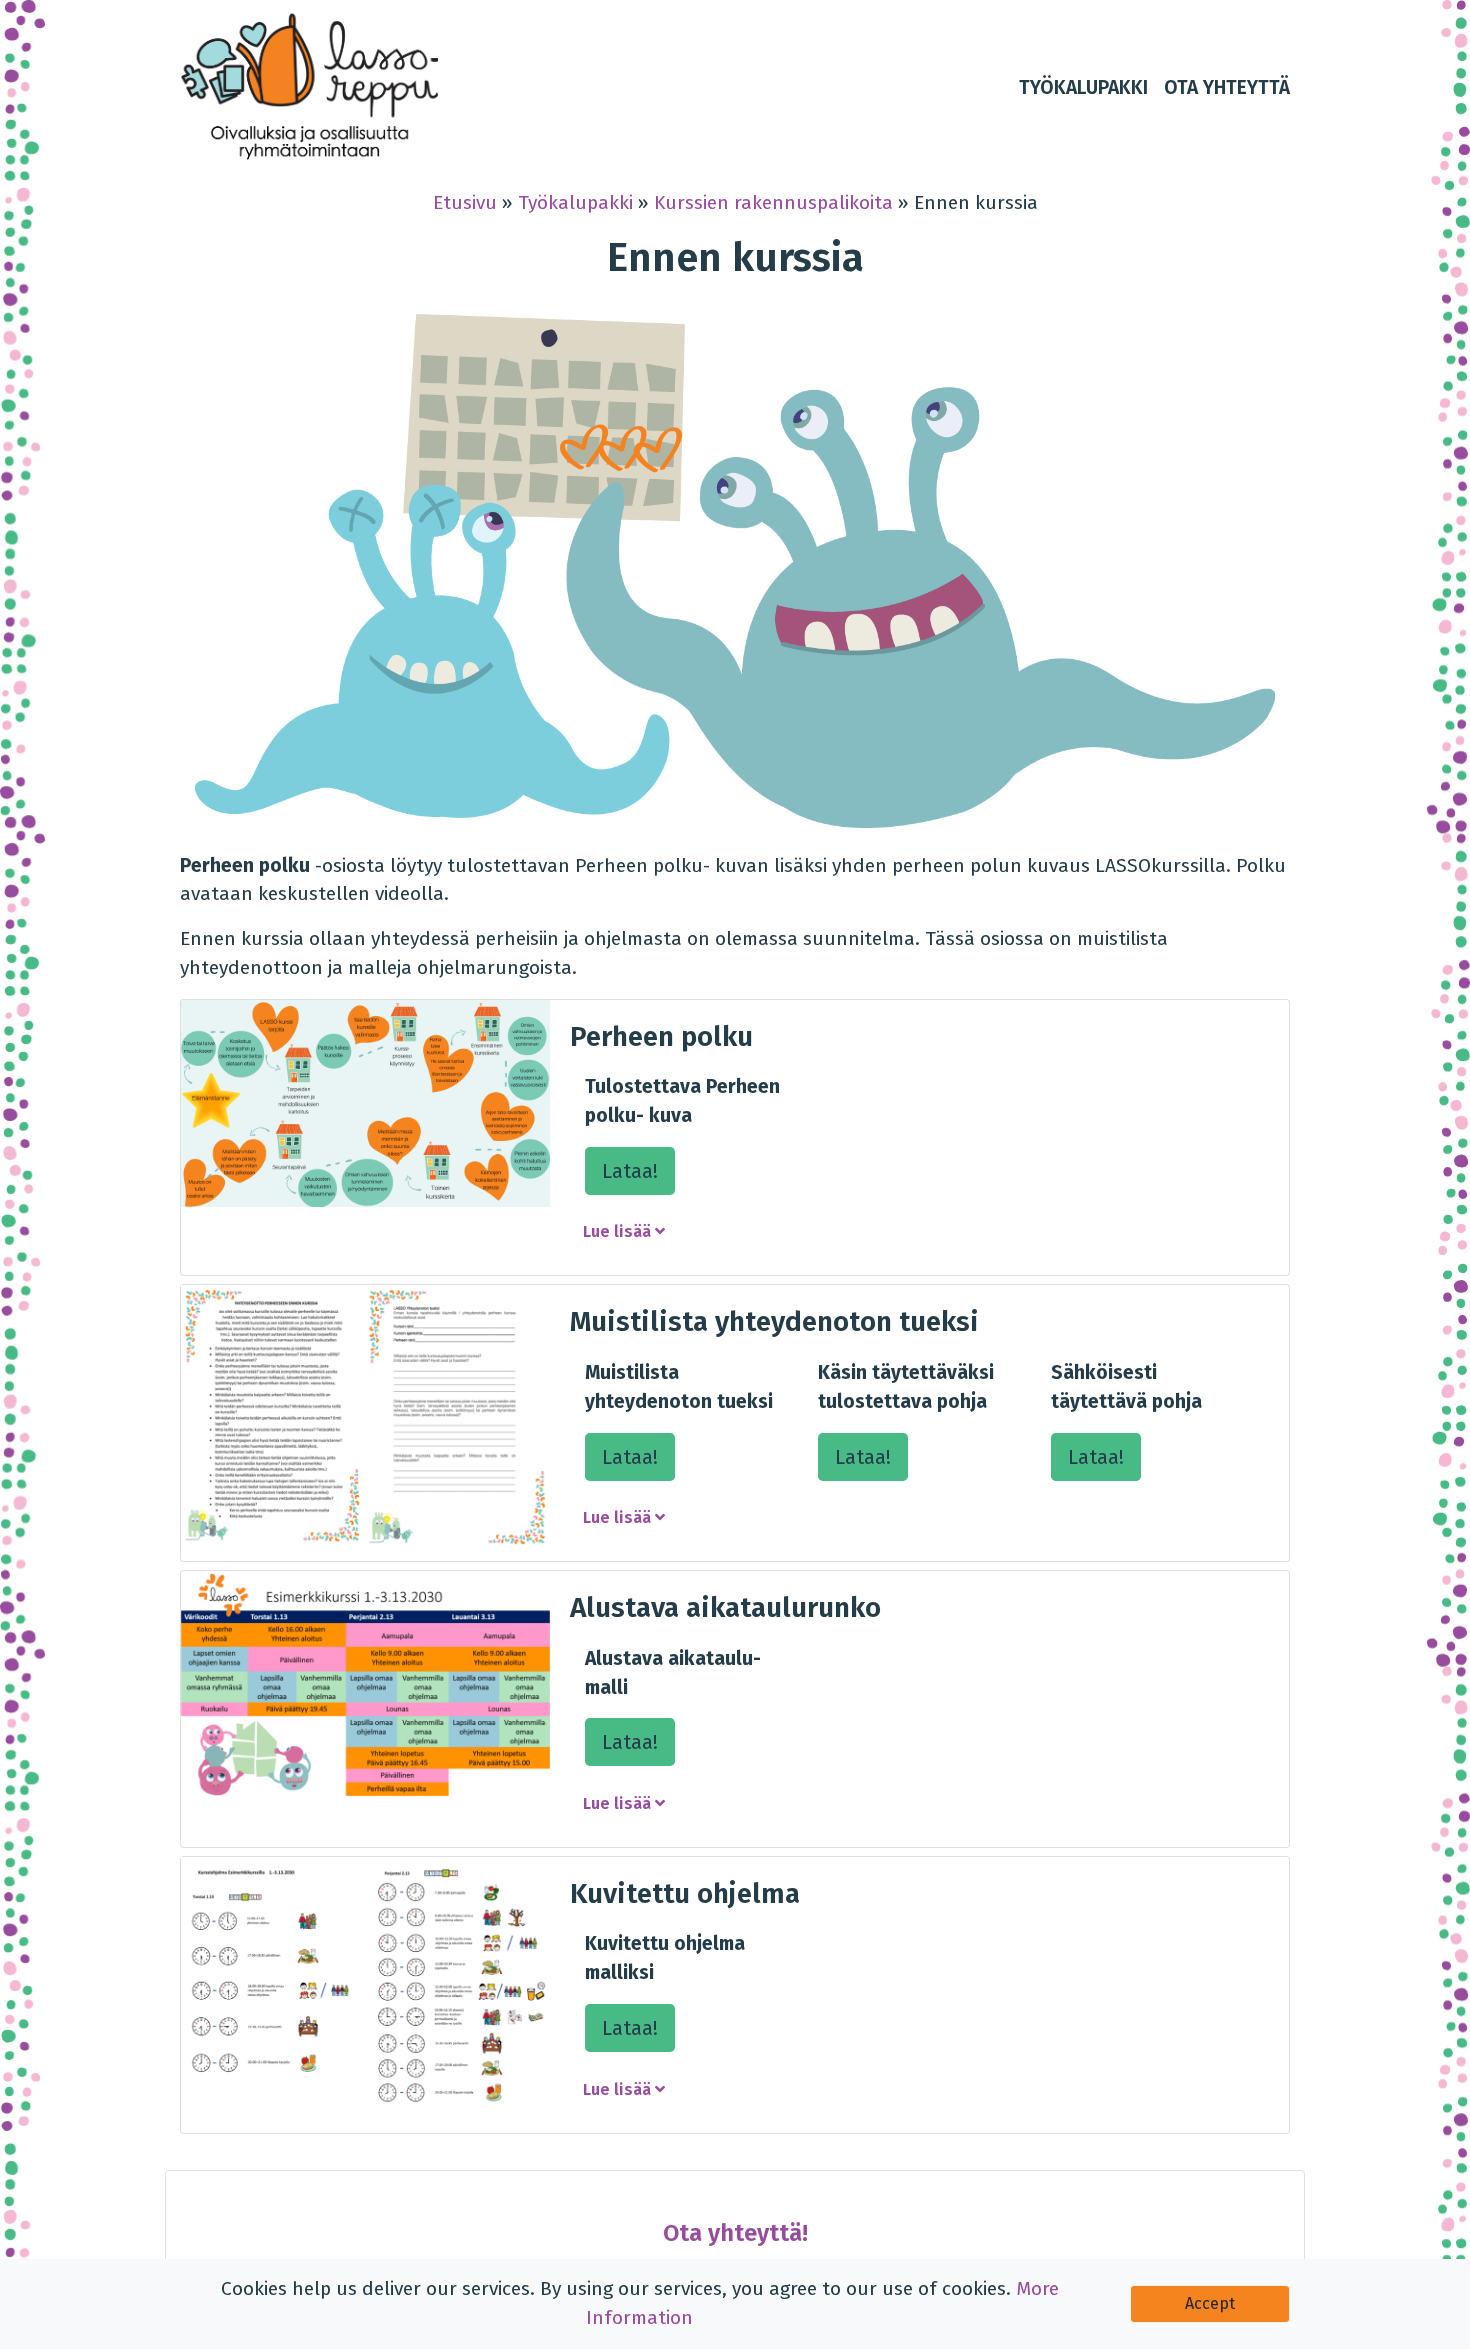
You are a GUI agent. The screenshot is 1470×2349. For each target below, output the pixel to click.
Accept (1210, 2303)
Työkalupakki (575, 202)
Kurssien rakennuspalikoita (773, 202)
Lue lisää (619, 1231)
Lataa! (630, 1171)
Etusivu (465, 202)
